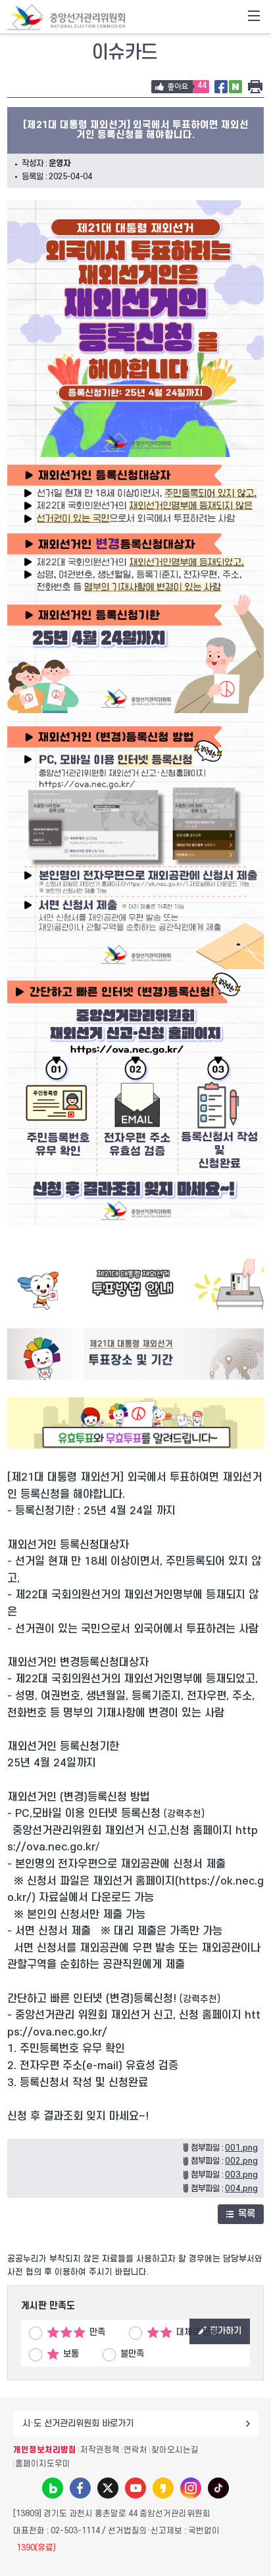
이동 (248, 2424)
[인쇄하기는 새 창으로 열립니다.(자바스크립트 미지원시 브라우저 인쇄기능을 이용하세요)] (255, 87)
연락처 (135, 2450)
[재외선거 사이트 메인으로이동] (66, 17)
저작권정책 (100, 2450)
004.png (241, 2189)
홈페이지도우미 (43, 2464)
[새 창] (221, 87)
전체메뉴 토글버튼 (254, 17)
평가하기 (226, 2331)
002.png (241, 2161)
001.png (241, 2148)
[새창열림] (135, 1307)
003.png (241, 2175)
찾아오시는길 (175, 2450)
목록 (247, 2214)
